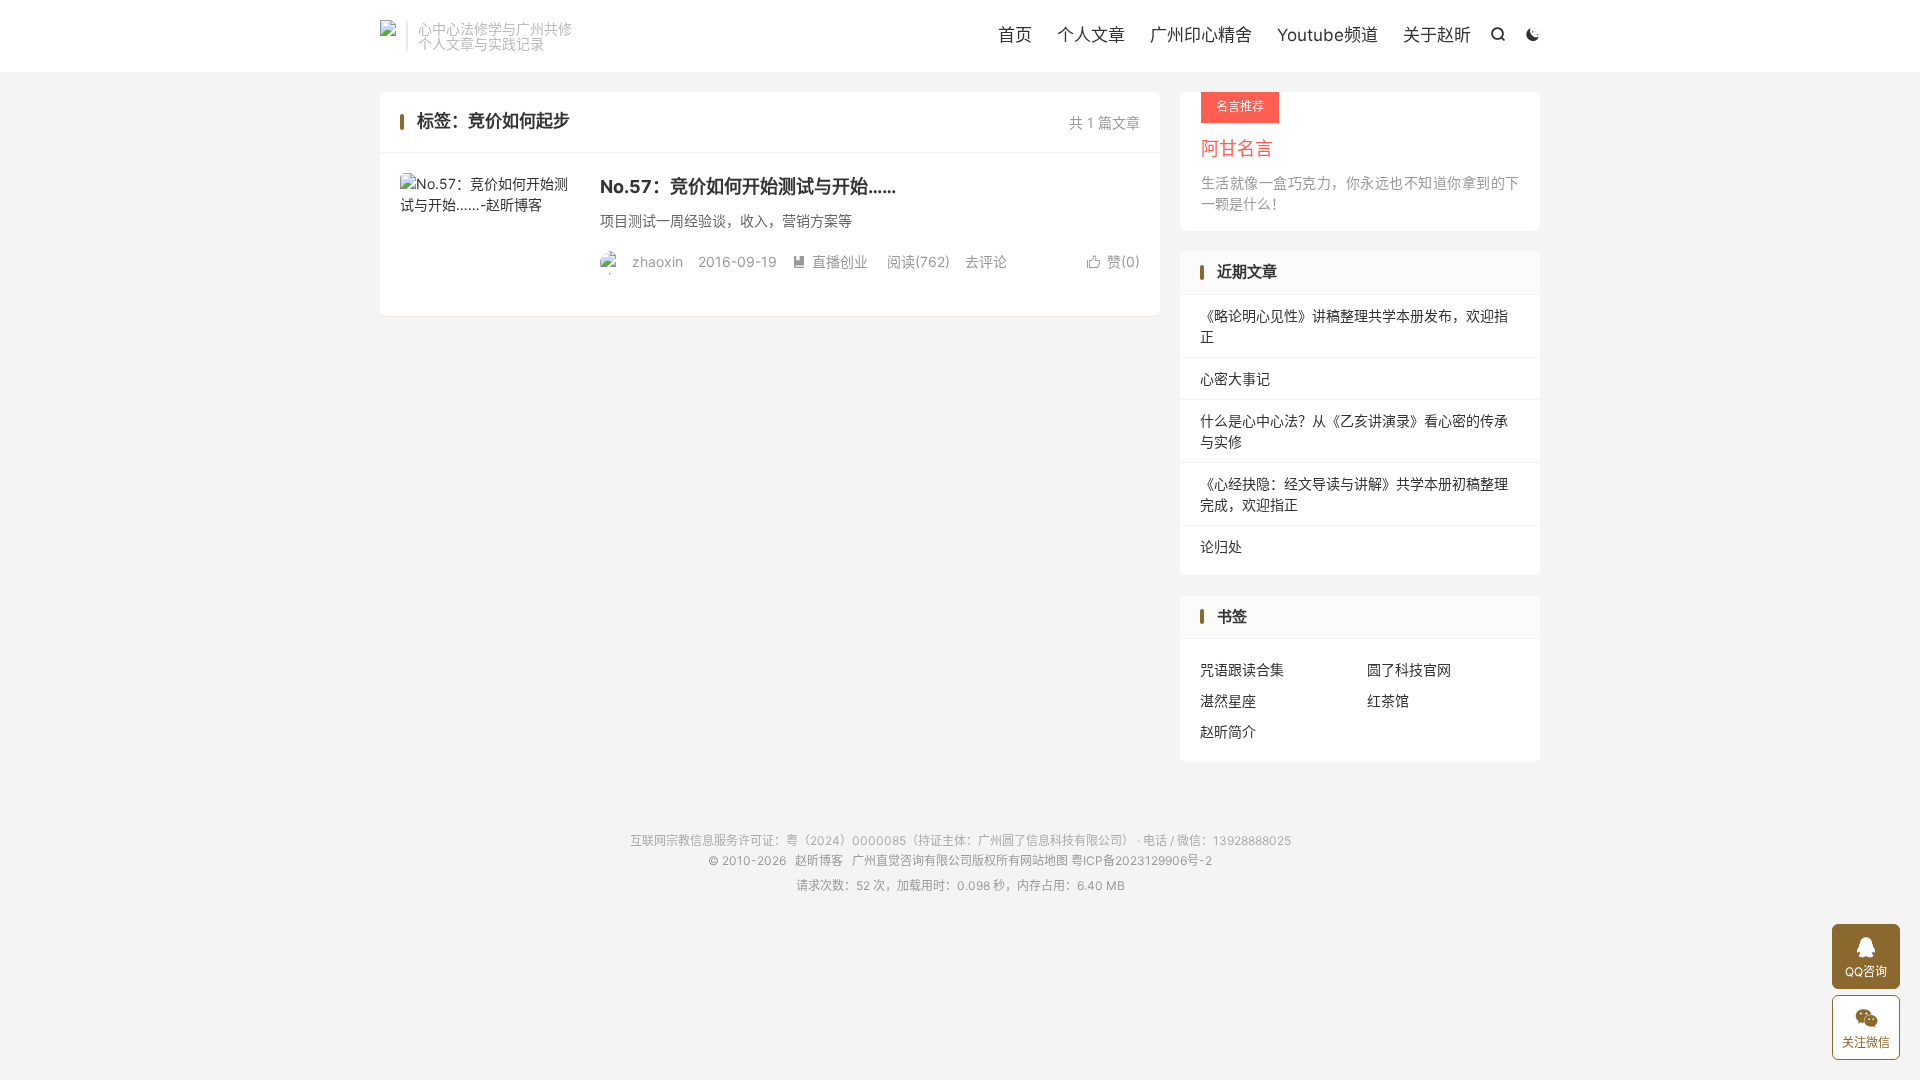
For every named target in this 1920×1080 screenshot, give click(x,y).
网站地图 (1044, 860)
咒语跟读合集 (1242, 669)
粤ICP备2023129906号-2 (1141, 860)
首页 (1015, 35)
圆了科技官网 (1409, 669)
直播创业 (830, 261)
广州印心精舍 (1201, 35)
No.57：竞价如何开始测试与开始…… (748, 186)
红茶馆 (1388, 700)
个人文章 (1091, 35)
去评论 (986, 261)
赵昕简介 (1228, 731)
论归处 (1221, 546)
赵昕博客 (388, 36)
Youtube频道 (1327, 35)
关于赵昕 (1437, 35)
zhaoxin (657, 261)
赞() (1113, 261)
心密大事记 (1235, 378)
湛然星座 (1228, 700)
